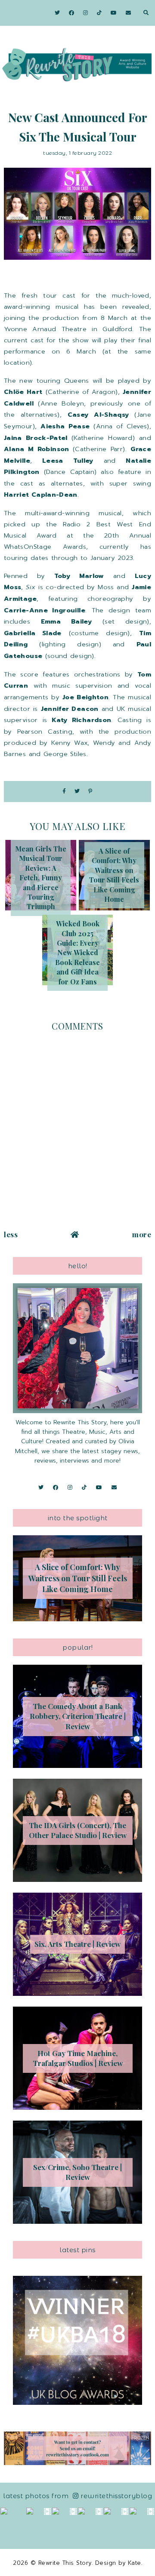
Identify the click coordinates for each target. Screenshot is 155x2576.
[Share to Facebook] (64, 792)
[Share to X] (77, 792)
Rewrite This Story (65, 2563)
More (142, 1234)
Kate (135, 2563)
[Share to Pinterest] (90, 792)
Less (11, 1234)
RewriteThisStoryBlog (116, 2496)
